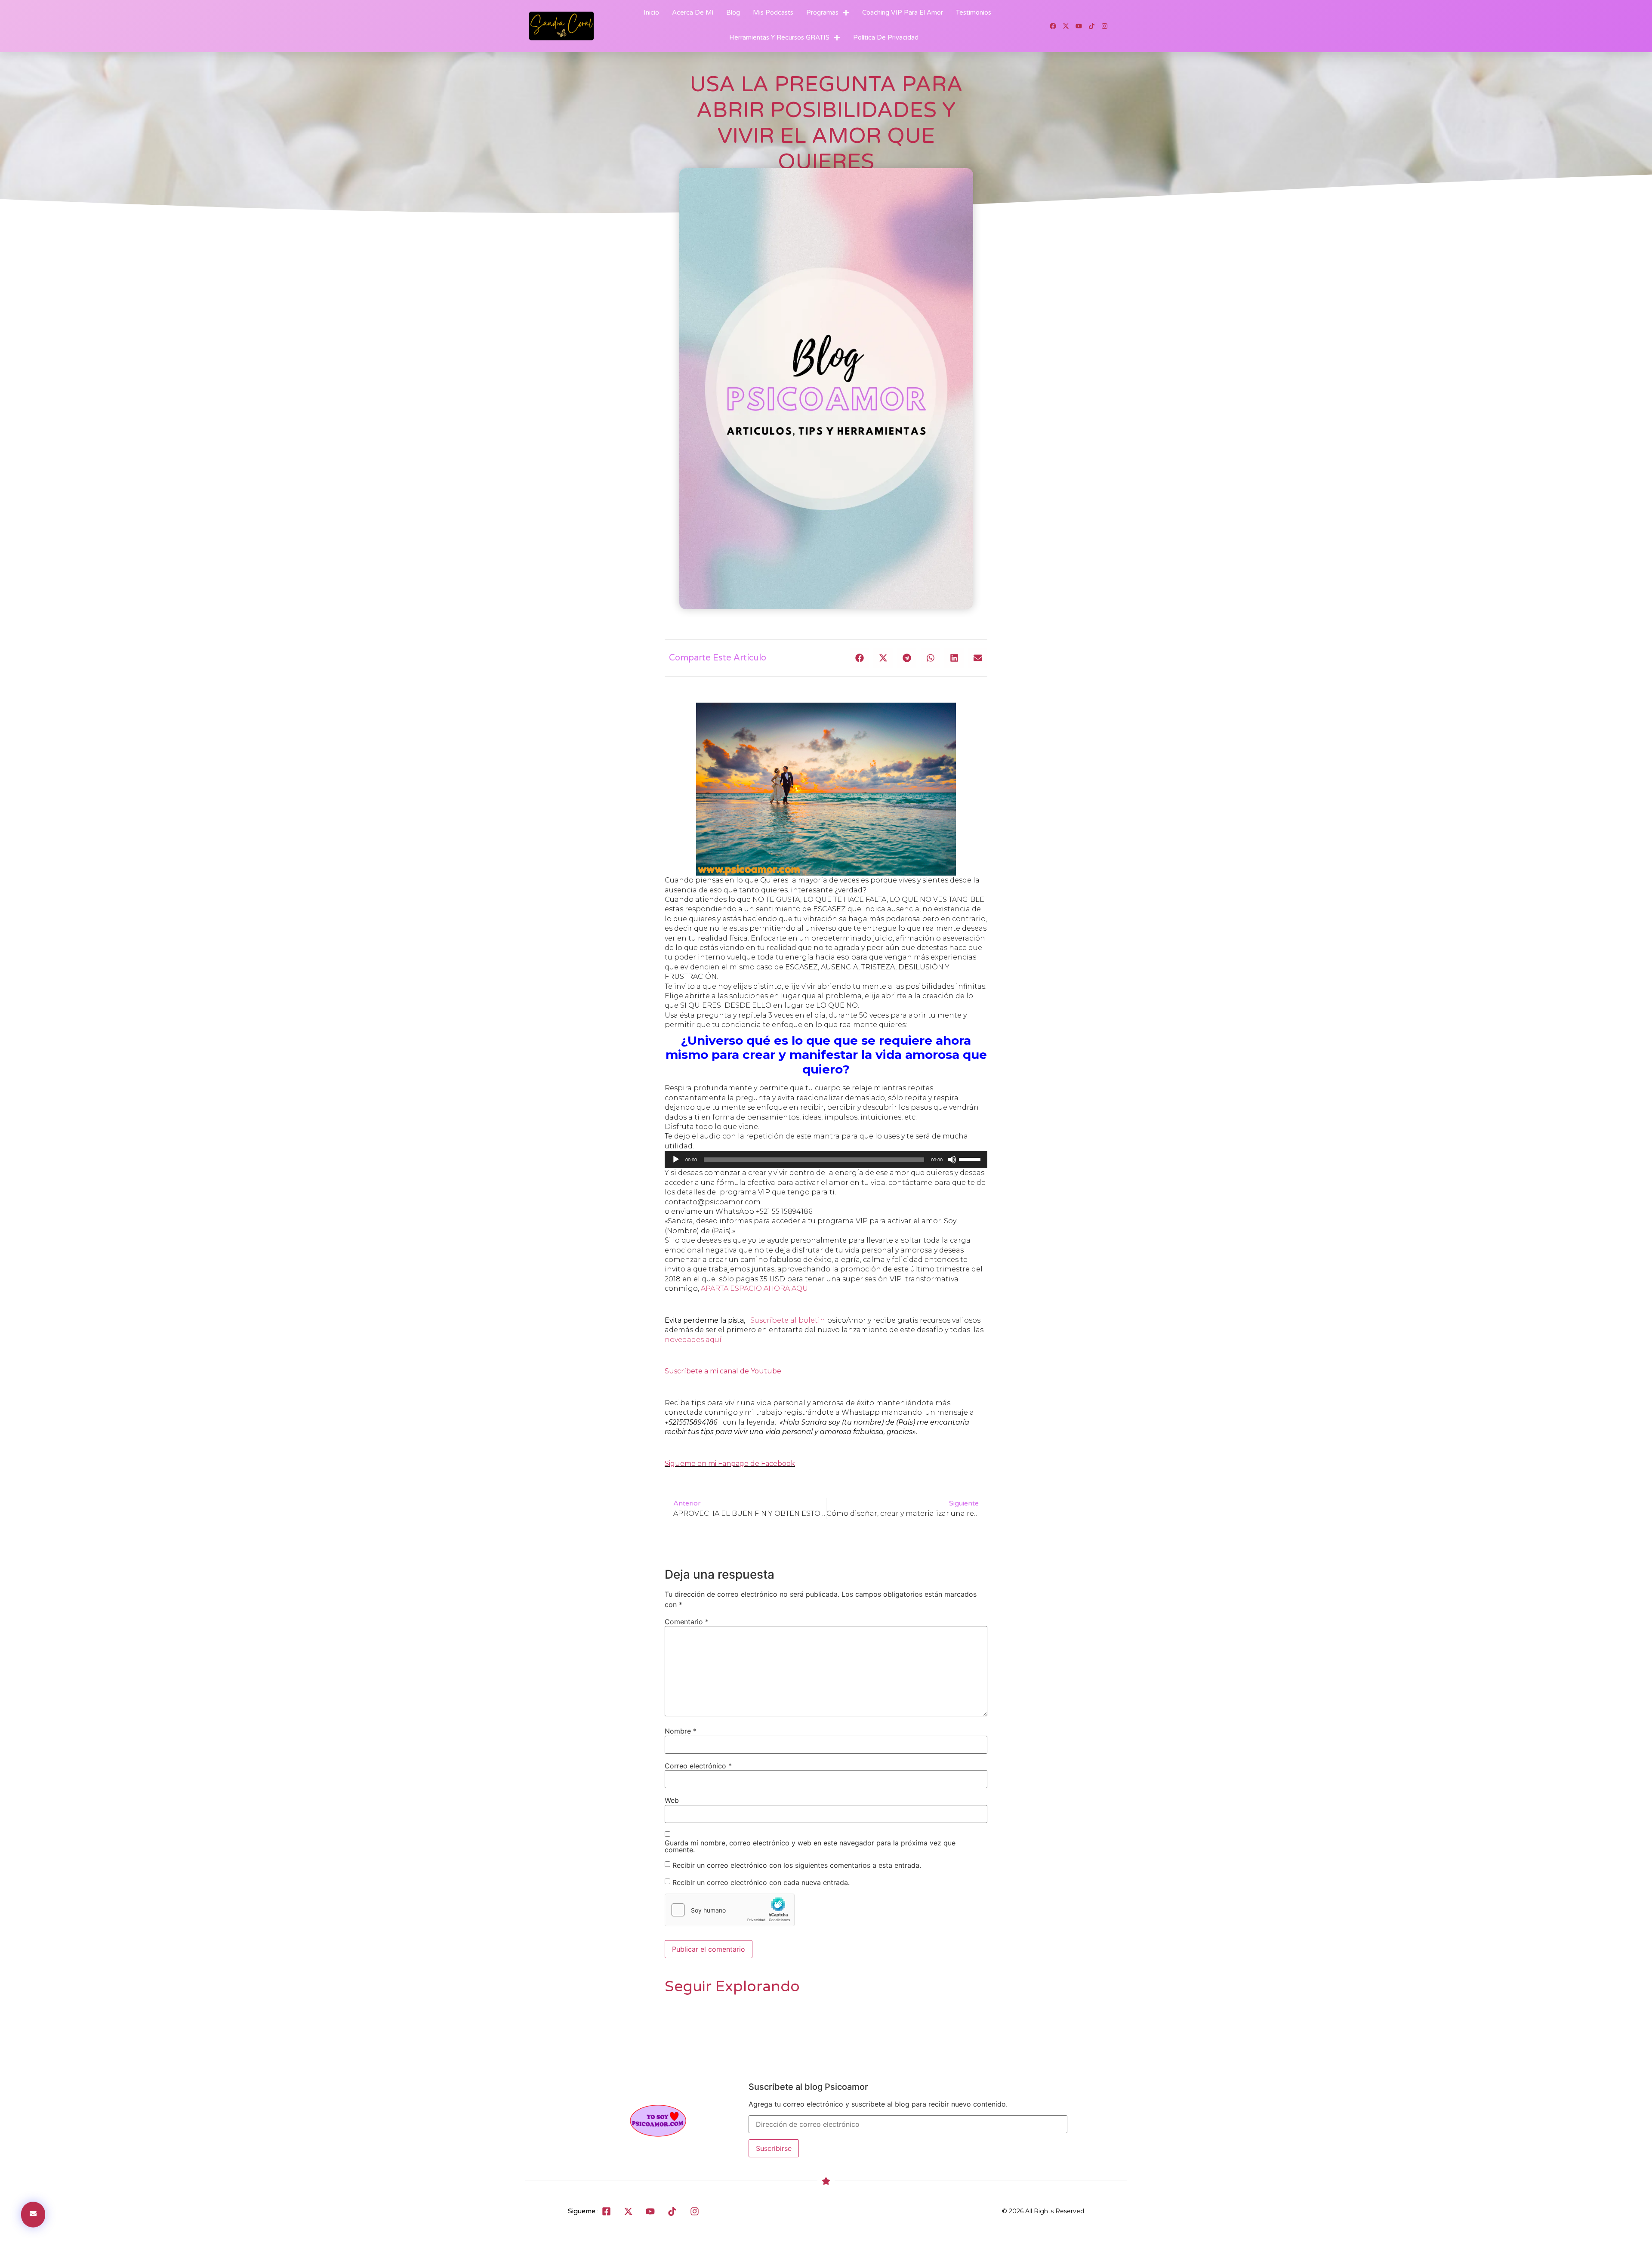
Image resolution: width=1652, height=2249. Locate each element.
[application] (826, 1160)
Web (672, 1800)
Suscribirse (774, 2148)
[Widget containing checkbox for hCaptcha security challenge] (730, 1910)
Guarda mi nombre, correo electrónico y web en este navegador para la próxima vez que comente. (810, 1846)
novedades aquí (693, 1340)
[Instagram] (1105, 26)
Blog (733, 12)
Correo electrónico (698, 1766)
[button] (859, 658)
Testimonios (974, 12)
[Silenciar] (952, 1160)
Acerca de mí (693, 12)
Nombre (681, 1731)
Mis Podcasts (773, 12)
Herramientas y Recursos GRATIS (779, 37)
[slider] (971, 1159)
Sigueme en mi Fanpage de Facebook (730, 1464)
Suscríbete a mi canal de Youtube (723, 1371)
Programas (822, 12)
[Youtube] (1079, 26)
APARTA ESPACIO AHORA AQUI (755, 1288)
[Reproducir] (676, 1160)
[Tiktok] (1092, 26)
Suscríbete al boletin (789, 1320)
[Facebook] (1053, 26)
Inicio (651, 12)
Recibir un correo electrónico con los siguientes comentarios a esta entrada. (797, 1865)
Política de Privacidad (886, 37)
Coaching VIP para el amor (903, 12)
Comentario (687, 1622)
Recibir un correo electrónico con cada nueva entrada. (761, 1882)
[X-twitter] (1066, 26)
